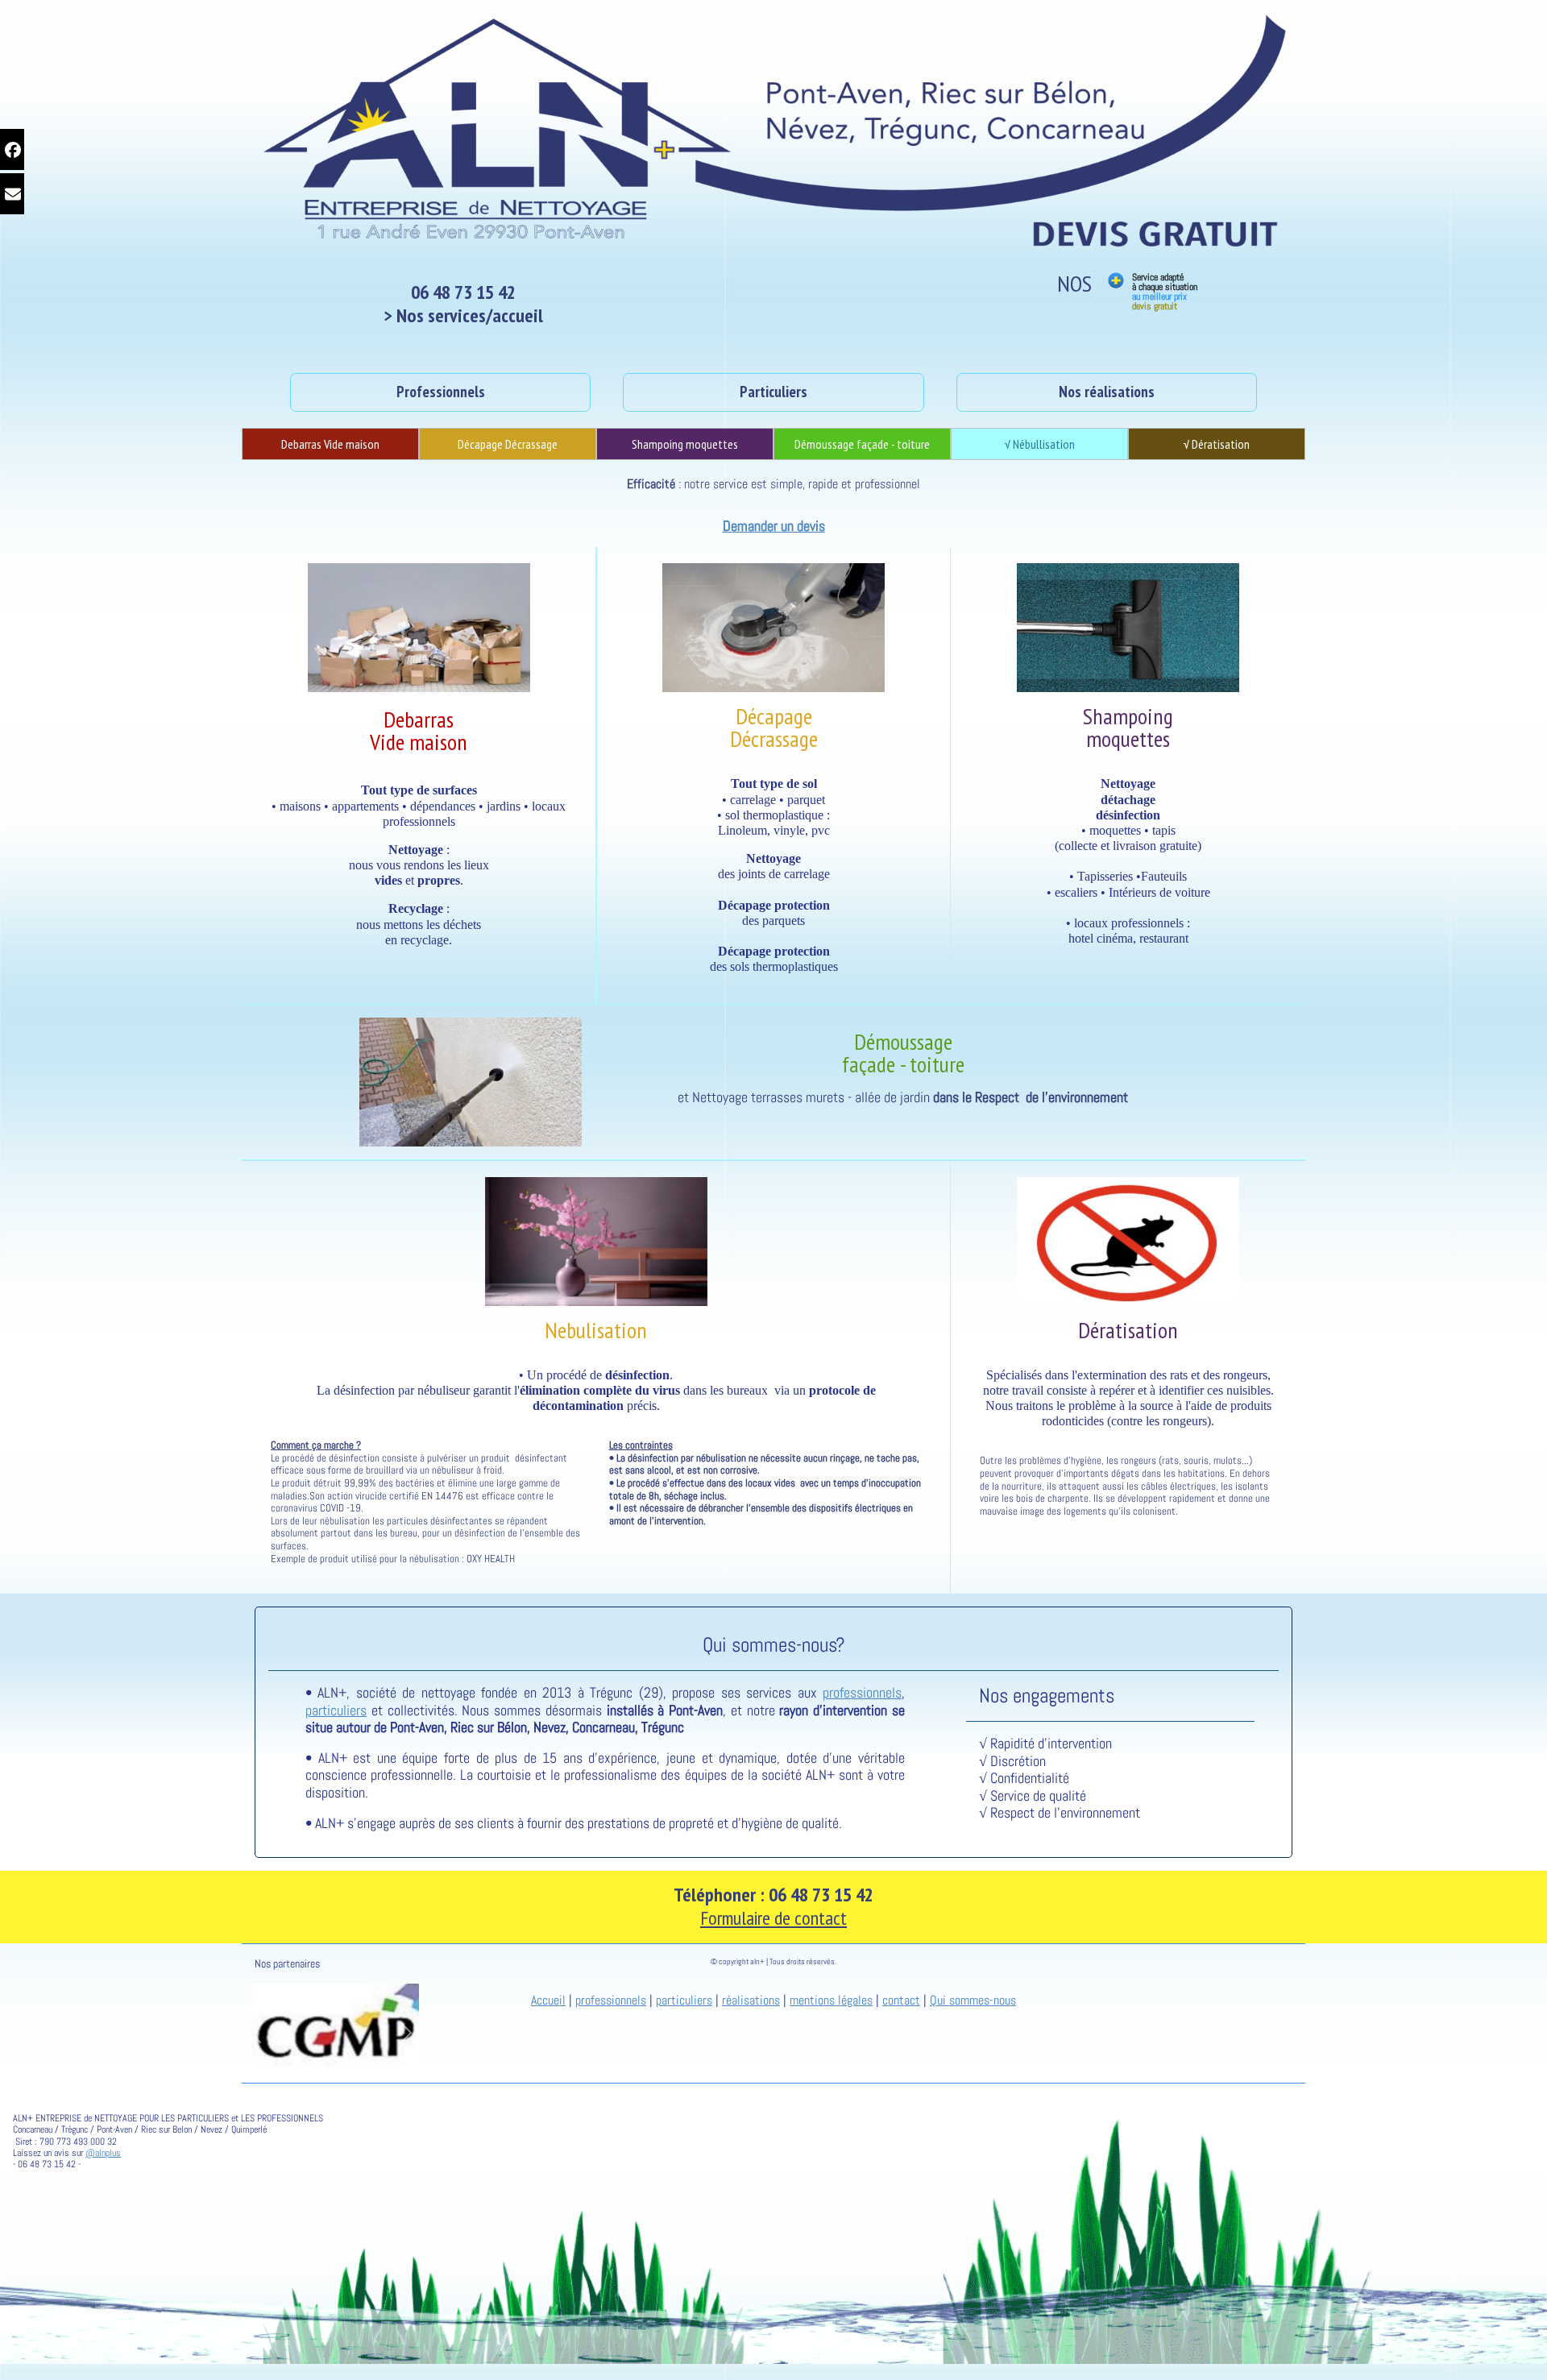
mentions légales (831, 2000)
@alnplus (103, 2153)
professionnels (862, 1692)
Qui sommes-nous (973, 2000)
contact (901, 2000)
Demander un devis (774, 526)
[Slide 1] (272, 2061)
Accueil (548, 2000)
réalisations (751, 2000)
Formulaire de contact (773, 1918)
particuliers (336, 1710)
